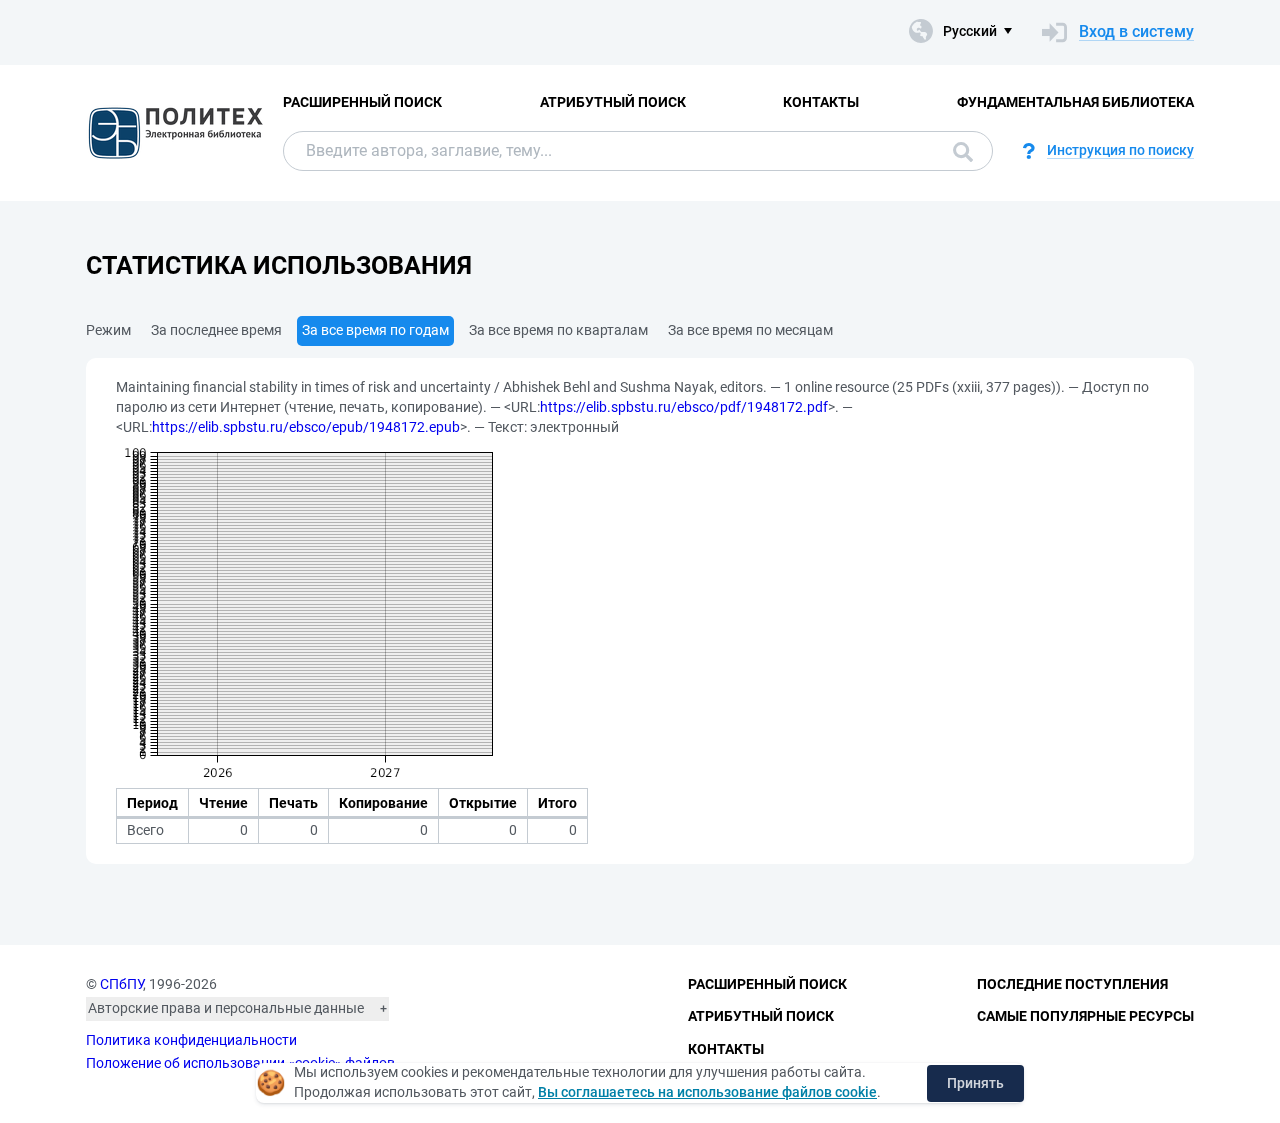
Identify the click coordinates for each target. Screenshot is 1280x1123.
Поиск (958, 151)
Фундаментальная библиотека (1075, 102)
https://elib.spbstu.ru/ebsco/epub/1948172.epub (306, 427)
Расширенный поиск (362, 102)
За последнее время (216, 330)
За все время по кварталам (558, 330)
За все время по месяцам (750, 330)
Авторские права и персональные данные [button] (226, 1008)
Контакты (821, 102)
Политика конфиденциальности (191, 1040)
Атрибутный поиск (613, 102)
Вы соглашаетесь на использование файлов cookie (707, 1092)
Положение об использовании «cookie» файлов (240, 1063)
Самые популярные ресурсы (1085, 1016)
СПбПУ (121, 984)
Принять (975, 1083)
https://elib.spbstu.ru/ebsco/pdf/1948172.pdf (684, 407)
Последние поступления (1072, 984)
